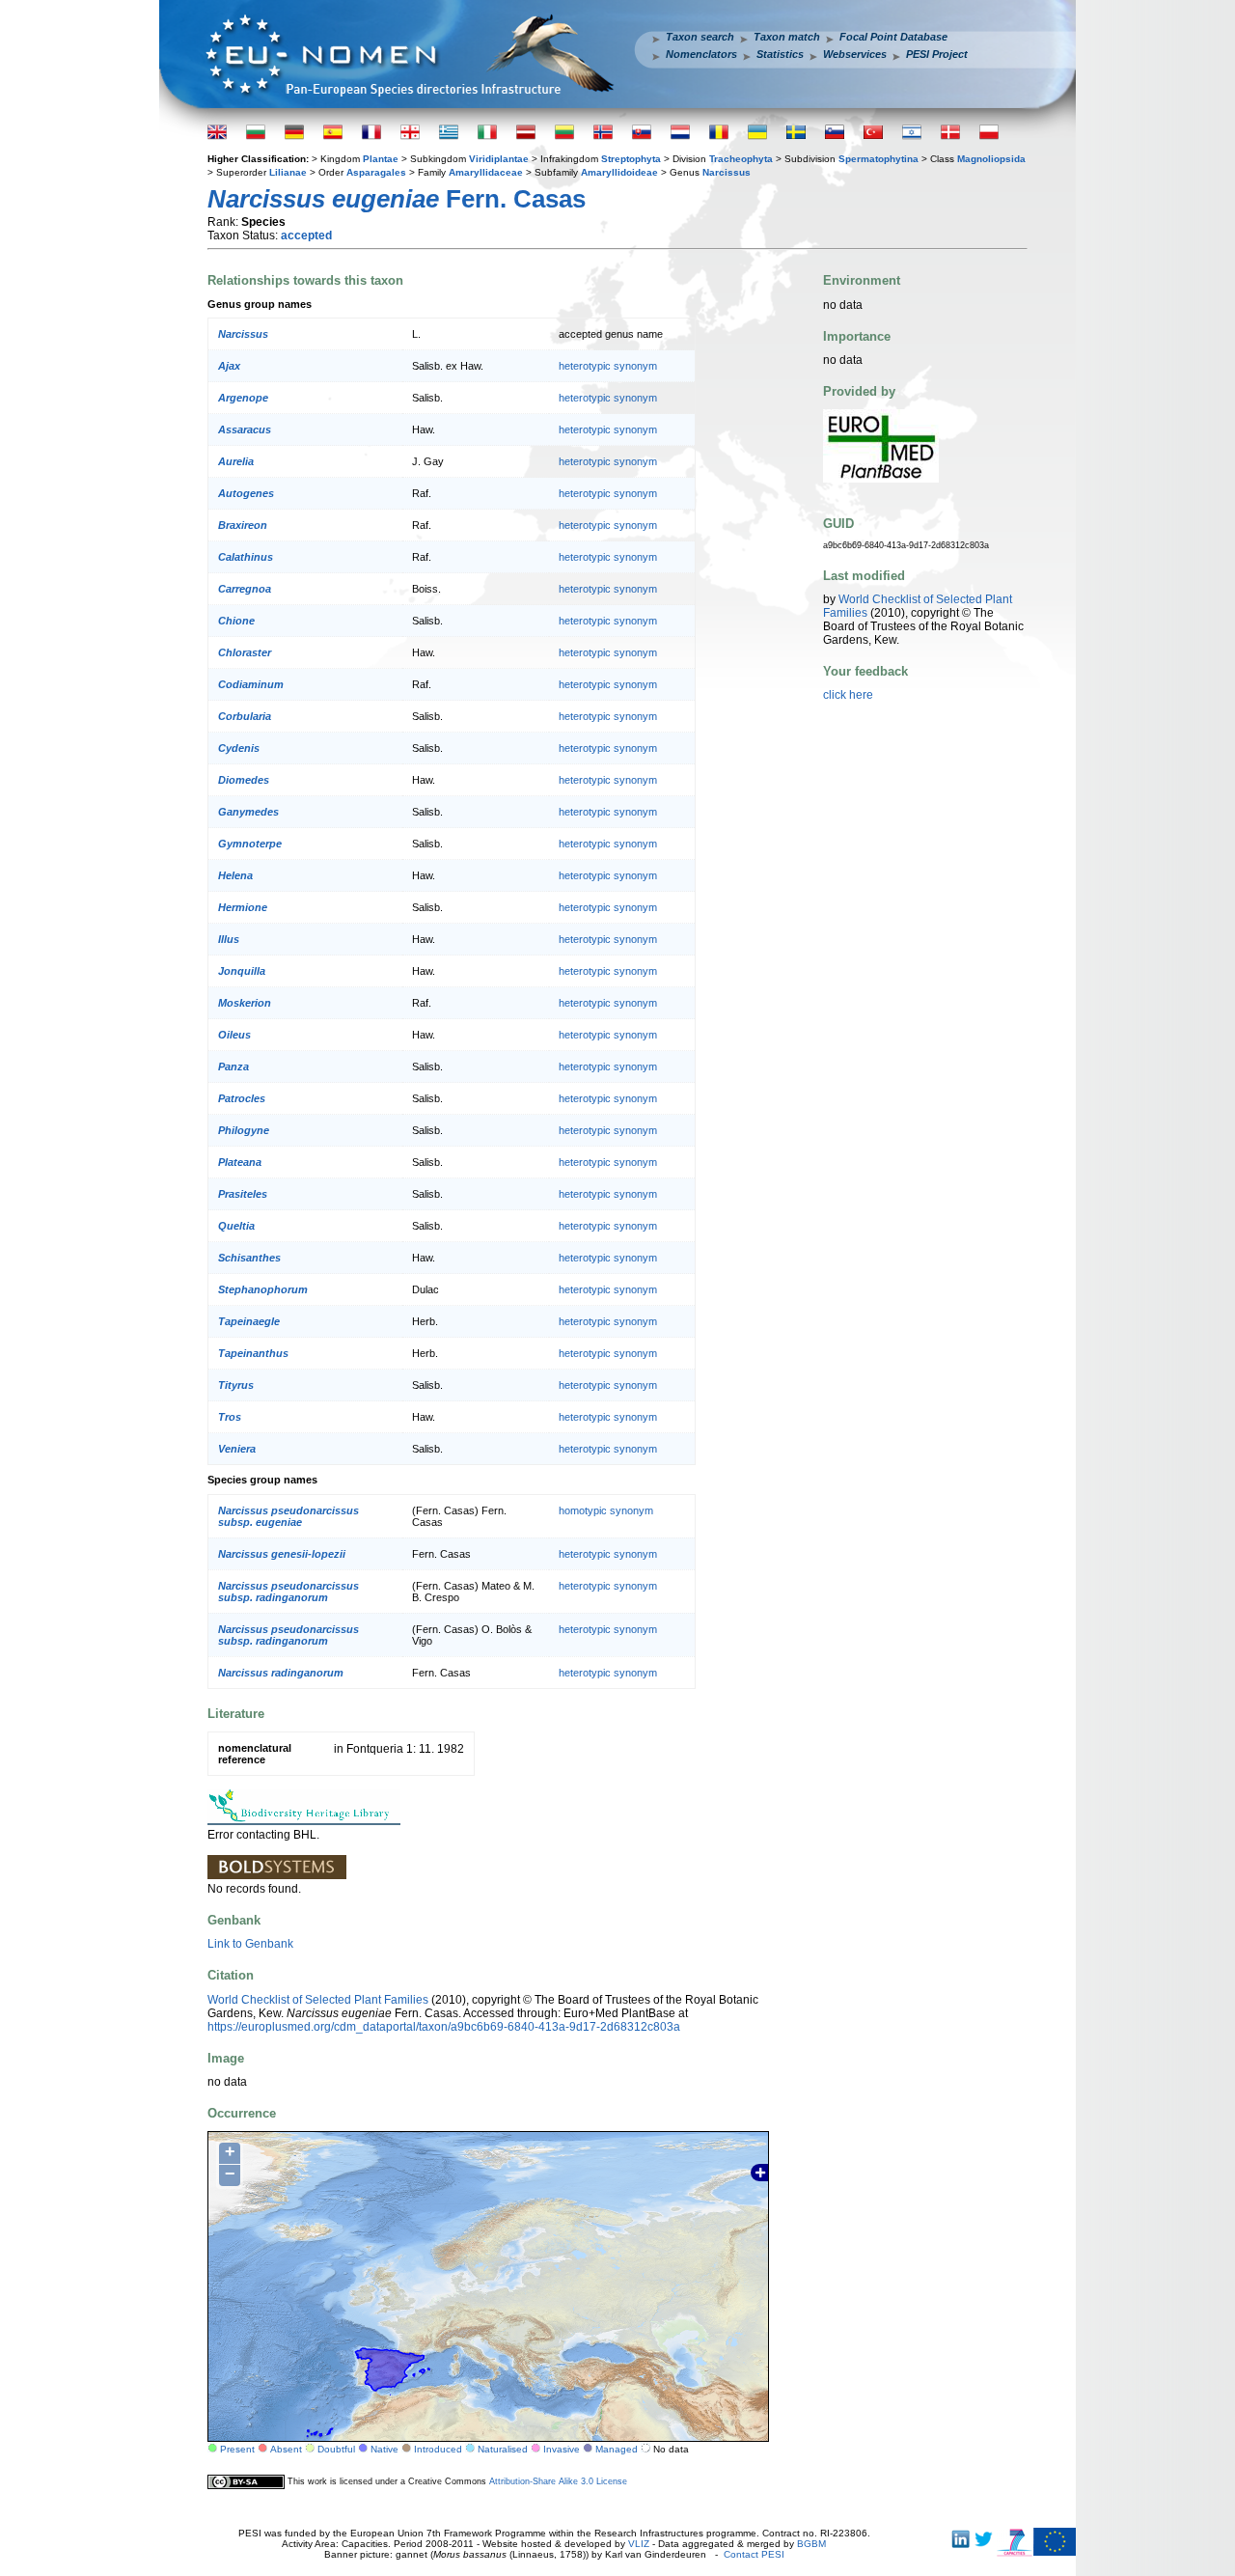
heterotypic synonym (608, 366)
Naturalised (503, 2449)
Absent (286, 2449)
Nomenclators (701, 54)
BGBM (811, 2544)
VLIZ (639, 2544)
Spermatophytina (878, 159)
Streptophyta (631, 159)
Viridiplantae (499, 159)
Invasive (562, 2449)
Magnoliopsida (991, 159)
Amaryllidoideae (619, 172)
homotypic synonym (606, 1510)
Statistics (780, 54)
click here (848, 695)
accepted (306, 235)
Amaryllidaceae (486, 172)
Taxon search (700, 37)
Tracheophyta (741, 159)
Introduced (438, 2449)
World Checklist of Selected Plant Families (318, 2000)
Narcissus (727, 172)
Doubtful (336, 2449)
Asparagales (376, 172)
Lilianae (288, 172)
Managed (617, 2449)
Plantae (381, 159)
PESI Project (937, 54)
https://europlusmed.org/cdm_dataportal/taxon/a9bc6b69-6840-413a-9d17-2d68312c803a (444, 2027)
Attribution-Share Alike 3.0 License (558, 2481)
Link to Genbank (250, 1944)
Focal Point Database (893, 37)
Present (237, 2449)
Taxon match (787, 37)
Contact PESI (754, 2554)
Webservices (855, 54)
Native (384, 2449)
